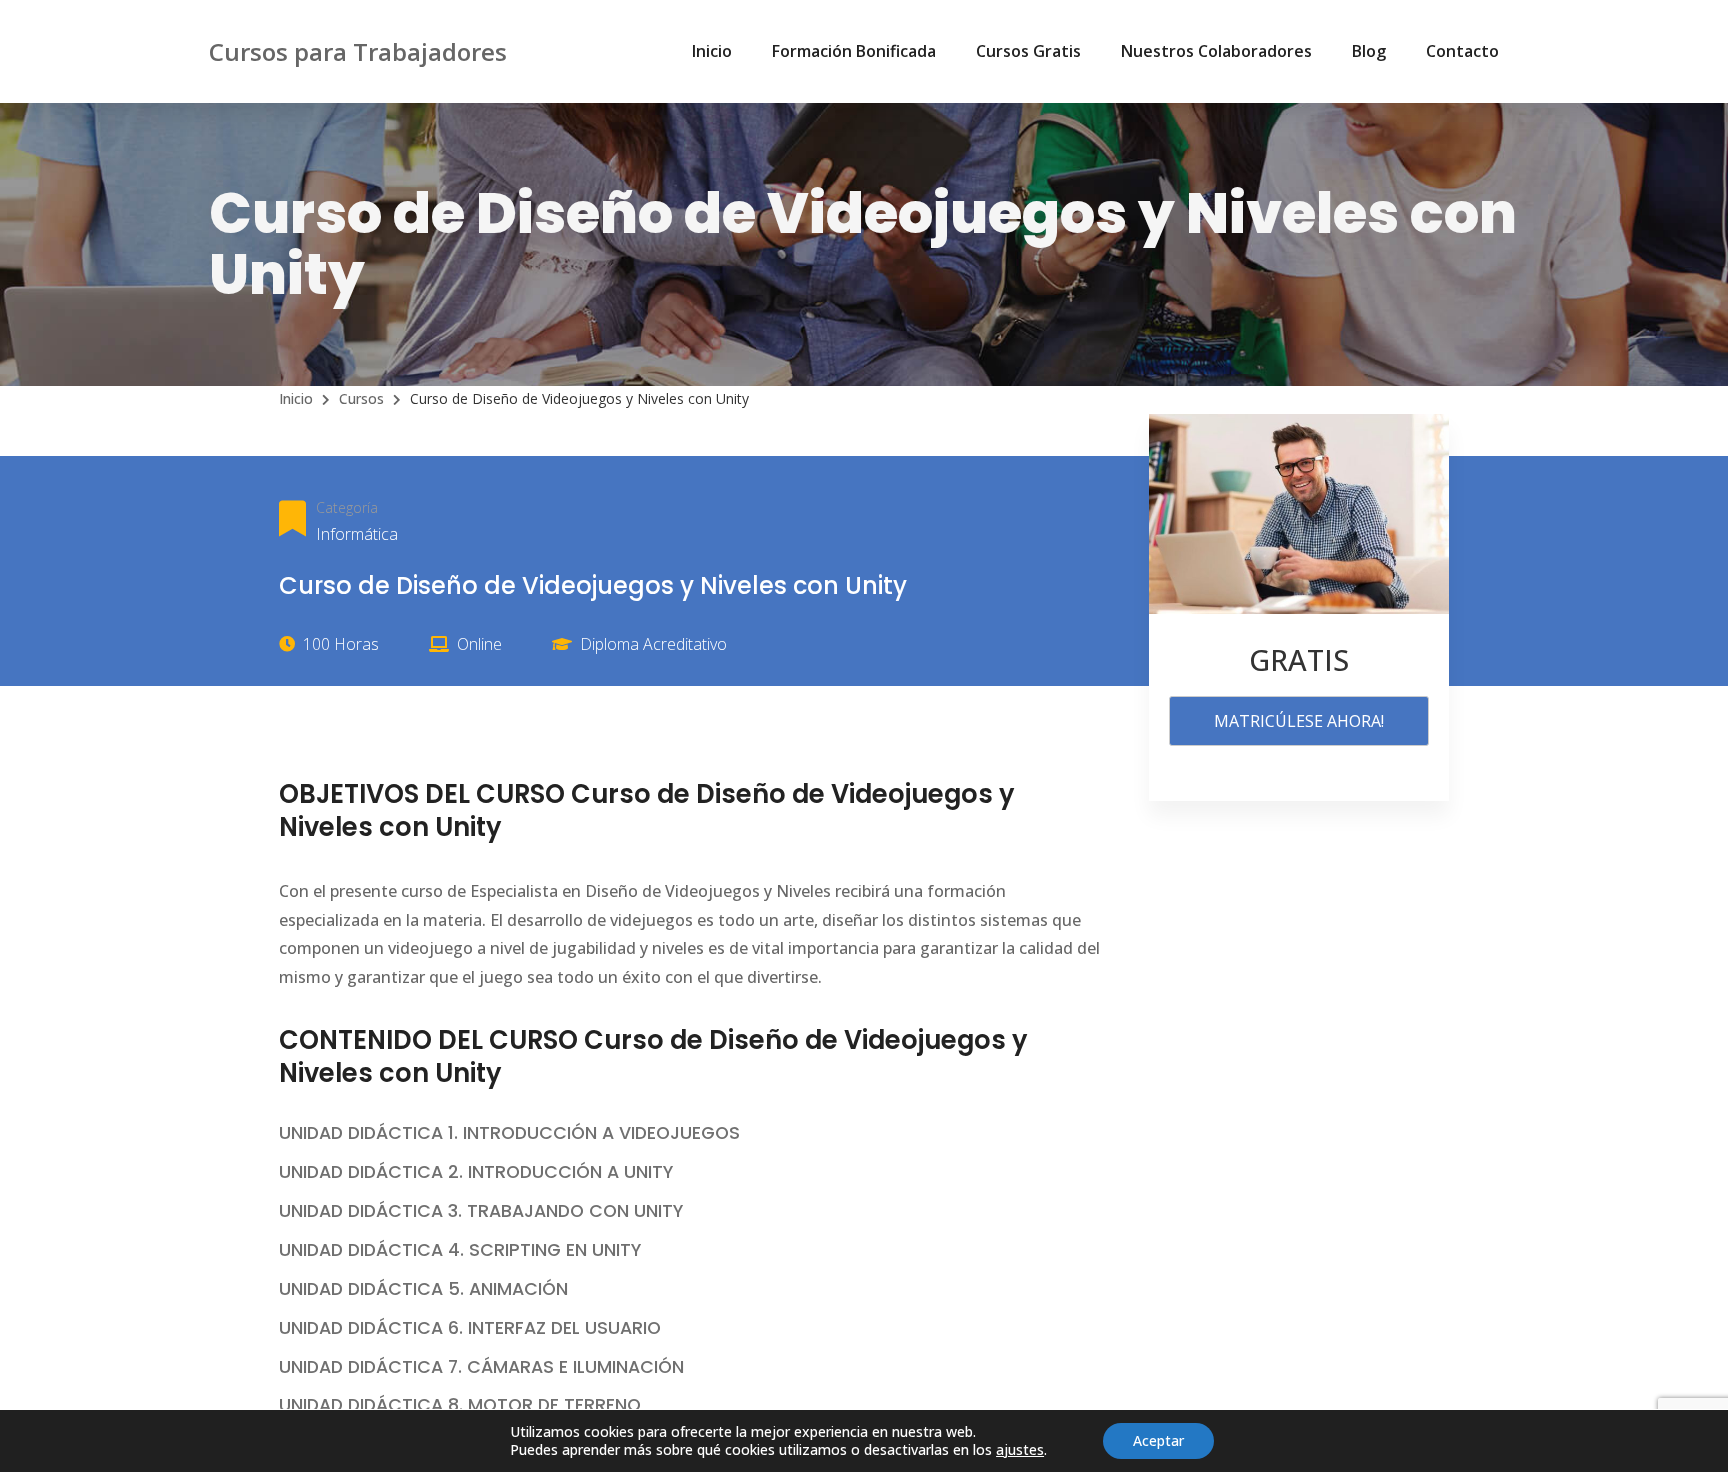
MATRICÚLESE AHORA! (1299, 721)
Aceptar (1158, 1440)
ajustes (1020, 1450)
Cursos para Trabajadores (358, 51)
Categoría (347, 507)
